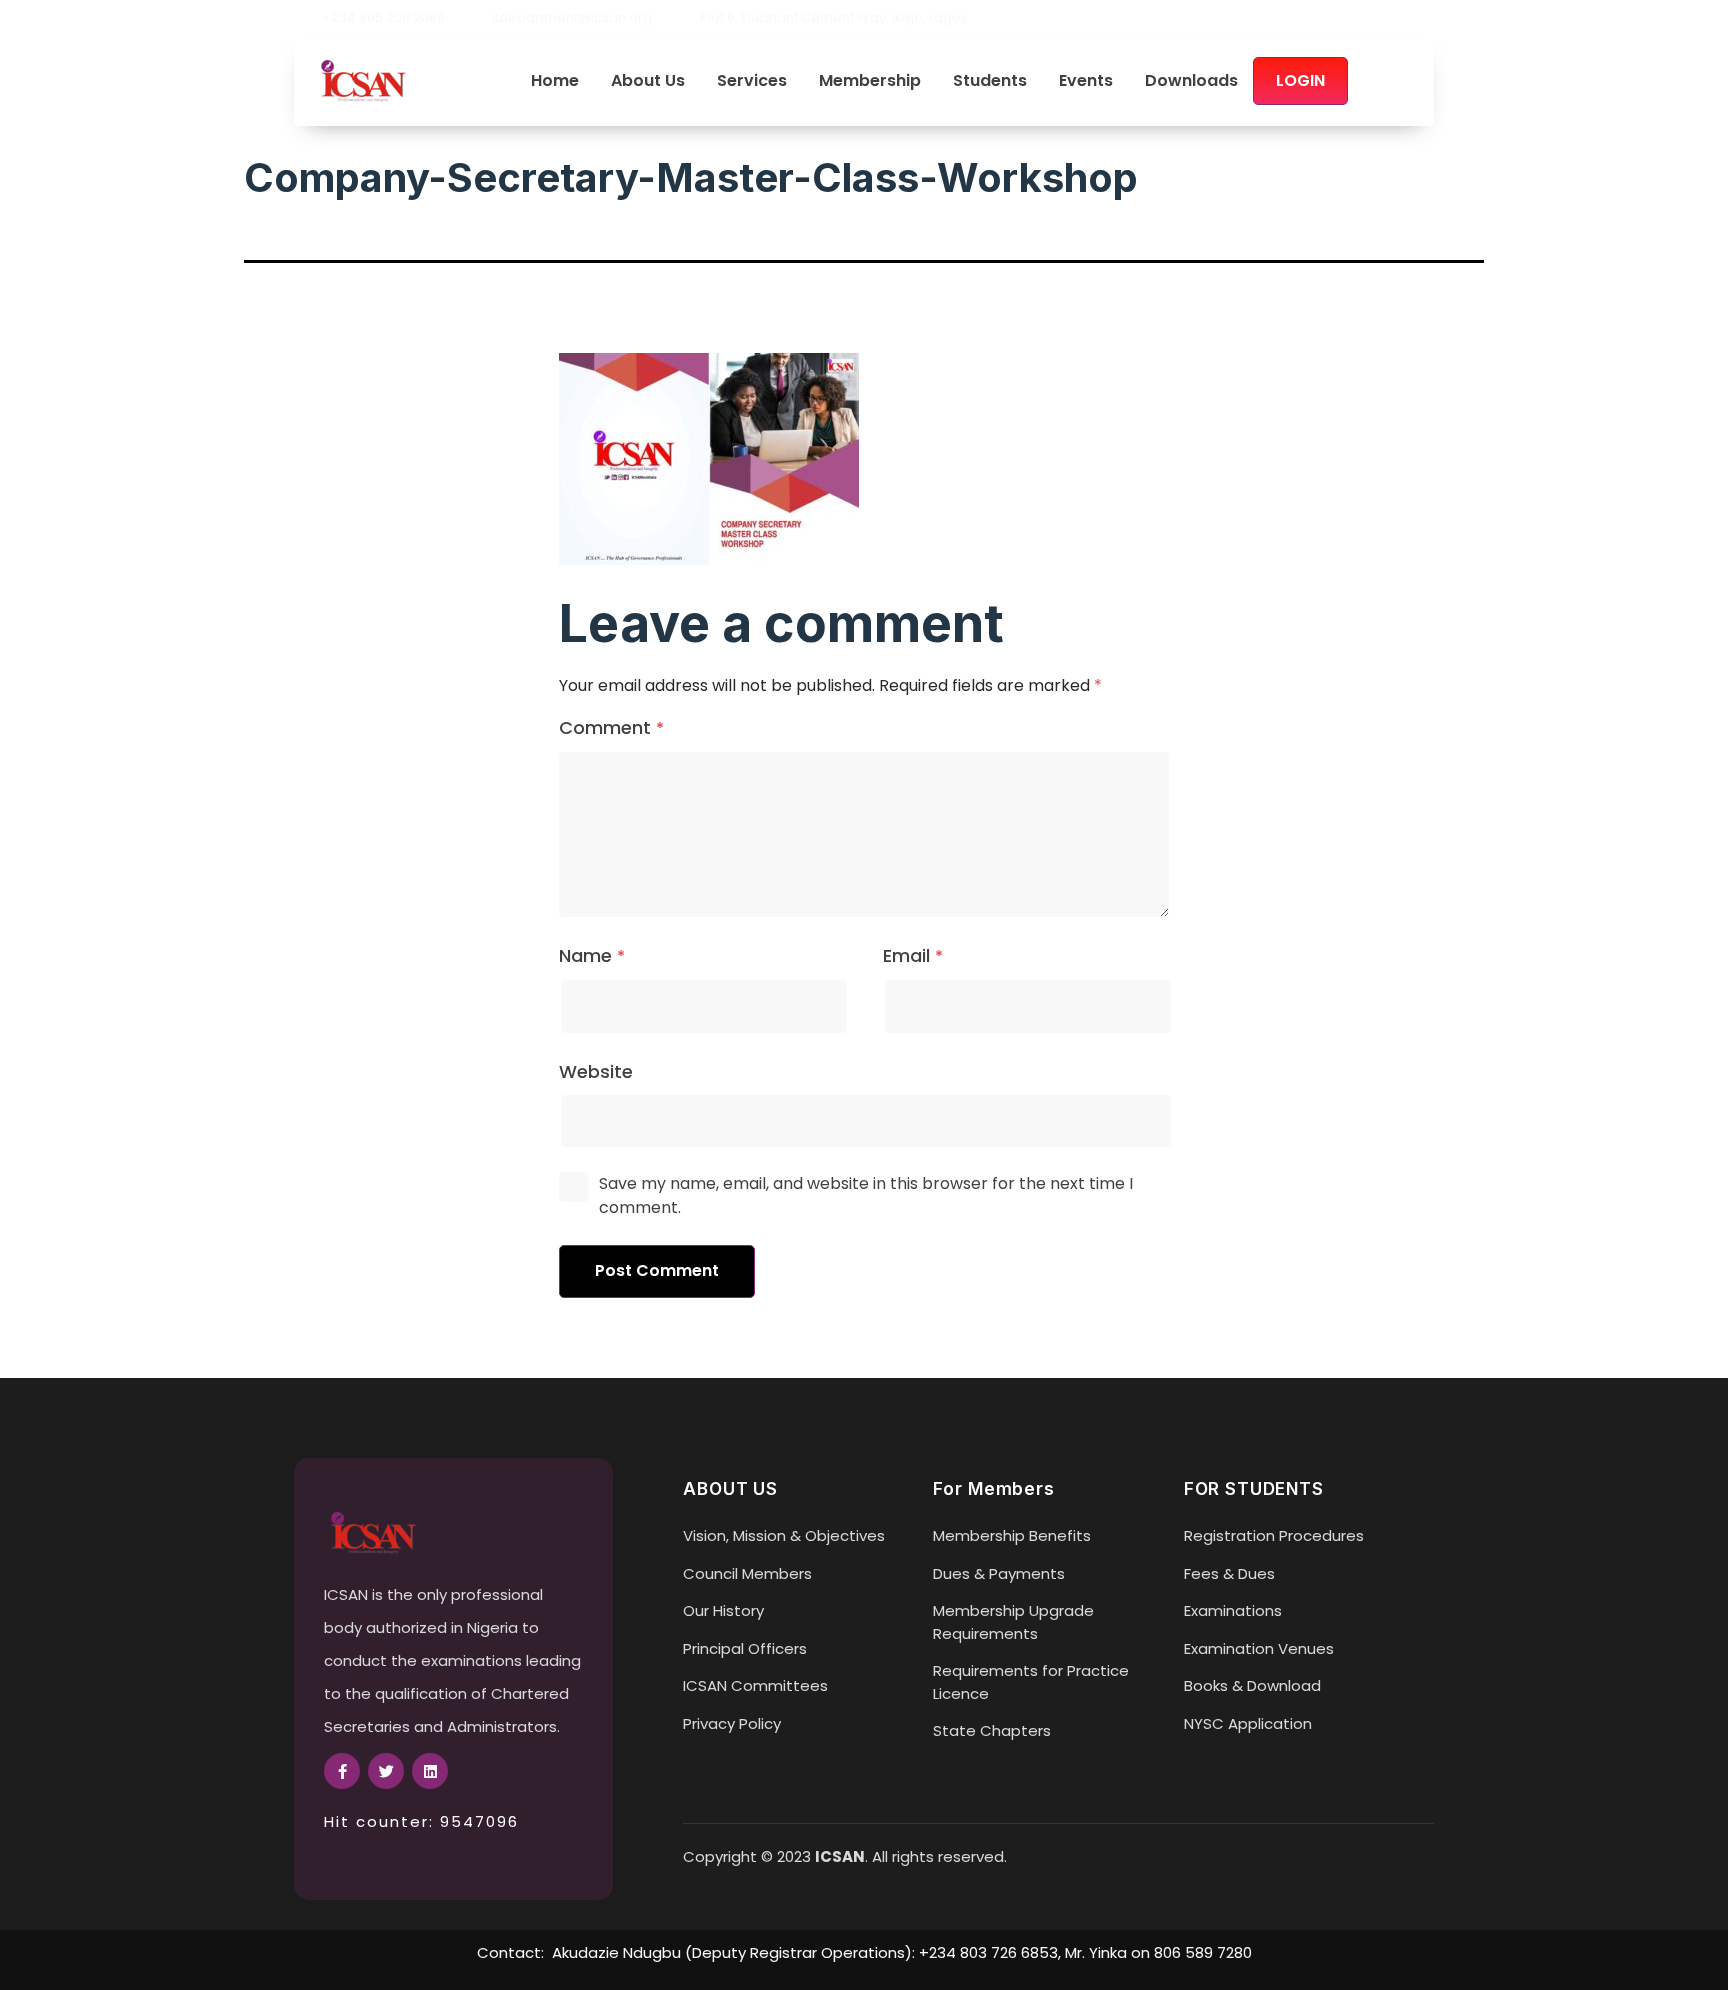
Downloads (1191, 81)
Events (1086, 81)
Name (592, 955)
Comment (611, 727)
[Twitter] (1392, 18)
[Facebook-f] (342, 1771)
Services (752, 81)
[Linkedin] (1426, 18)
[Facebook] (1358, 18)
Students (990, 81)
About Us (648, 81)
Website (596, 1071)
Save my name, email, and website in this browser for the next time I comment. (866, 1195)
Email (913, 955)
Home (555, 81)
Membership (870, 81)
